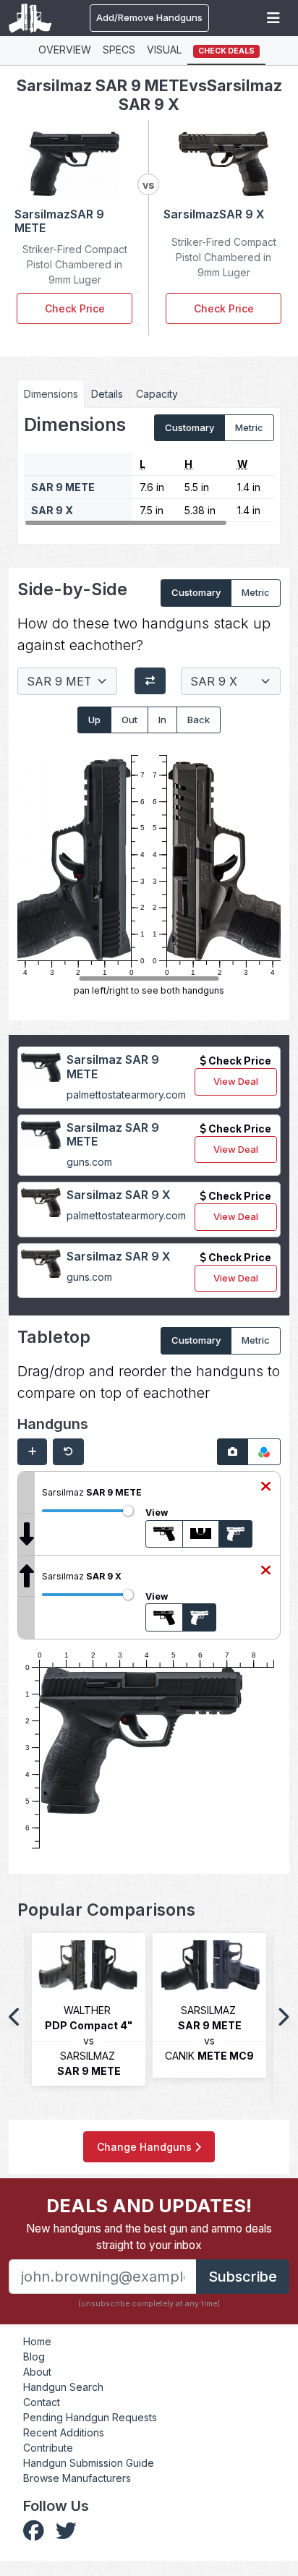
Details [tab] (107, 394)
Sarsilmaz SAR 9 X (119, 1195)
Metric (249, 427)
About (37, 2372)
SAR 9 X (52, 510)
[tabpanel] (149, 471)
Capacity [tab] (157, 394)
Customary (190, 427)
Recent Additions (64, 2432)
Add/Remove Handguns (149, 17)
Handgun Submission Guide (89, 2463)
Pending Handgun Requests (90, 2417)
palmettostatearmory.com (126, 1095)
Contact (42, 2402)
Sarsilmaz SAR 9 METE (113, 1066)
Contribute (48, 2448)
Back (199, 720)
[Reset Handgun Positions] (68, 1452)
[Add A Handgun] (32, 1452)
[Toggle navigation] (273, 18)
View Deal (236, 1081)
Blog (34, 2357)
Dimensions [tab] (51, 394)
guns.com (89, 1162)
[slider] (128, 1511)
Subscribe (243, 2277)
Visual (164, 50)
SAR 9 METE (63, 487)
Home (37, 2341)
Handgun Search (63, 2387)
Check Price (75, 308)
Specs (119, 50)
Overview (65, 50)
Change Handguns (146, 2147)
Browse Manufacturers (77, 2478)
